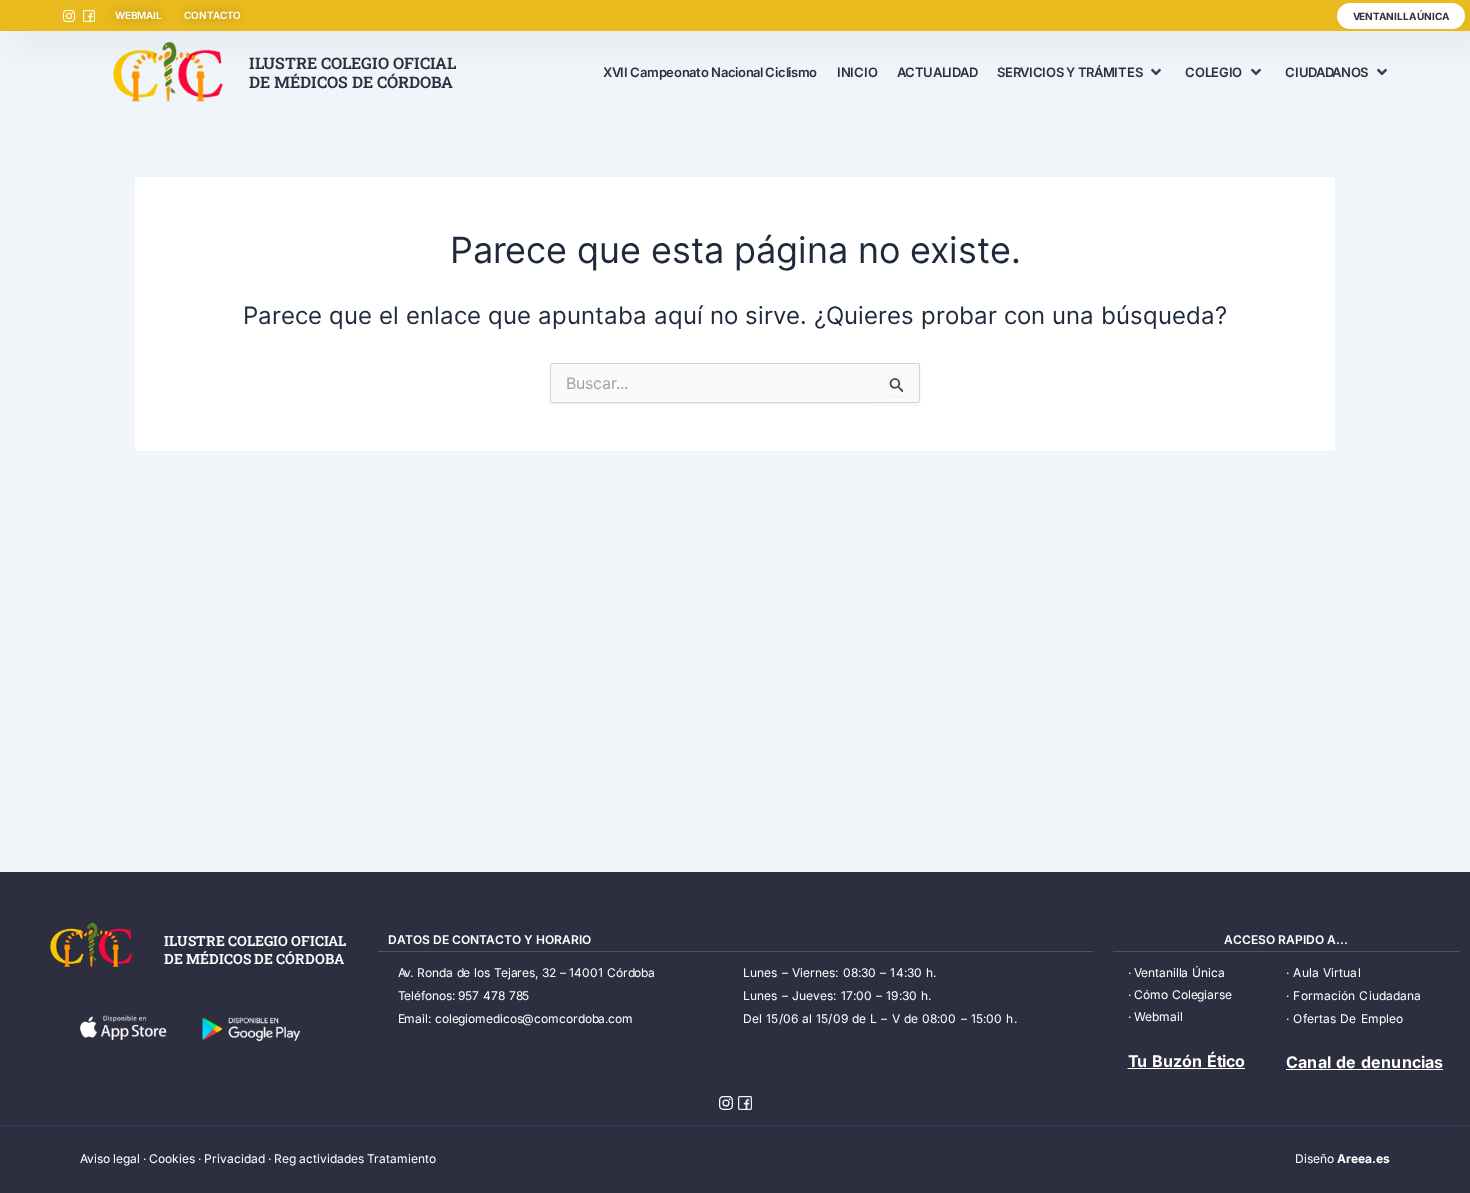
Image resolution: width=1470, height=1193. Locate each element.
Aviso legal (110, 1158)
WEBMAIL (138, 15)
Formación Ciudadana (1357, 995)
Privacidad (234, 1158)
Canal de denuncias (1364, 1062)
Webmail (1158, 1016)
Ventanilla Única (1179, 972)
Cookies (172, 1158)
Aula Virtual (1326, 972)
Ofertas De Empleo (1348, 1018)
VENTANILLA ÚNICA (1401, 16)
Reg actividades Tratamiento (355, 1158)
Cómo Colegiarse (1183, 994)
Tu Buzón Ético (1187, 1061)
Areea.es (1363, 1158)
